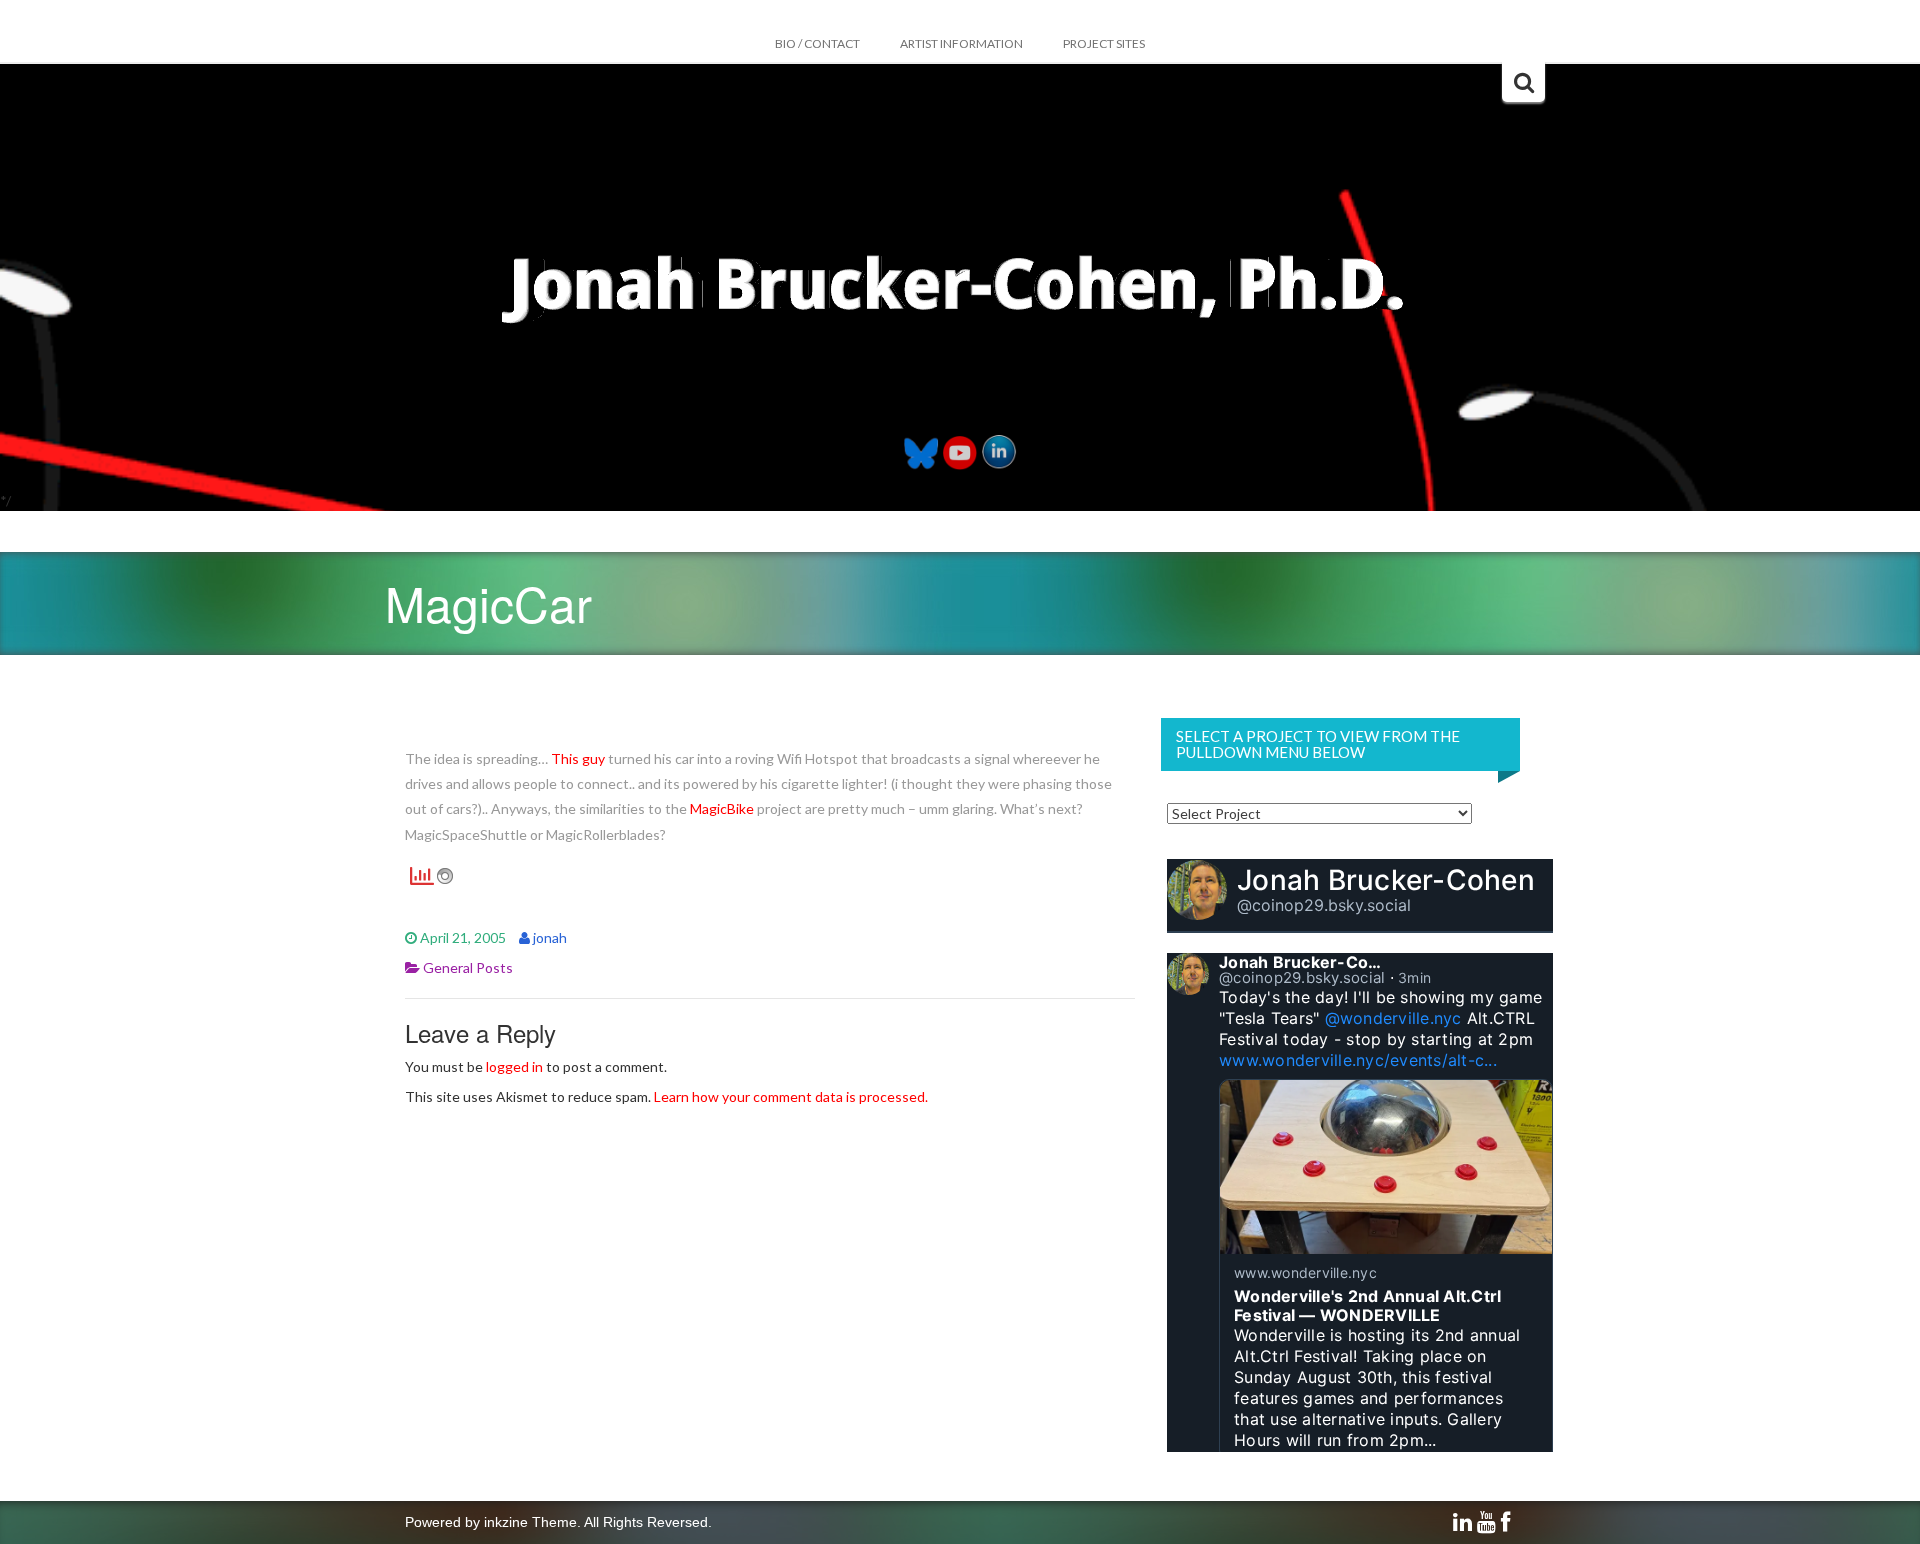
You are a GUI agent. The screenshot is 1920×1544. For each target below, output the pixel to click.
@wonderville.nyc (1393, 1018)
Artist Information (961, 43)
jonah (550, 937)
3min (1414, 977)
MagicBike (722, 808)
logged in (514, 1066)
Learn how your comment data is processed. (791, 1096)
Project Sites (1104, 43)
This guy (578, 758)
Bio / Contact (817, 43)
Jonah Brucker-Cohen (1386, 880)
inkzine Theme (530, 1522)
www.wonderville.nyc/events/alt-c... (1358, 1060)
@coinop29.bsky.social (1324, 905)
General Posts (468, 967)
